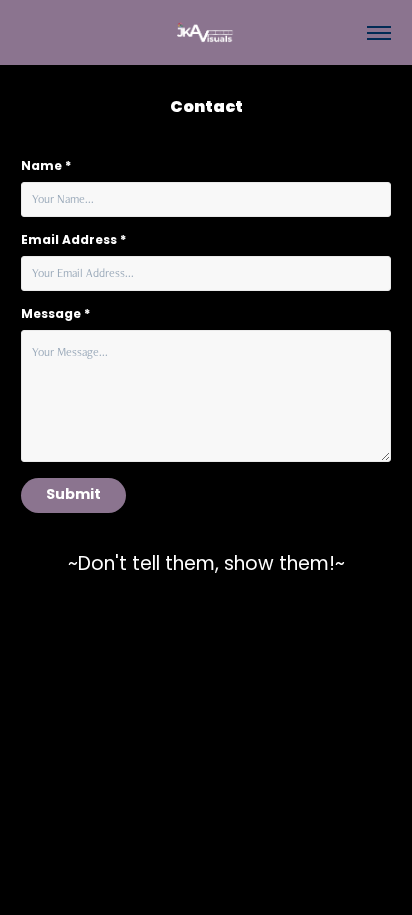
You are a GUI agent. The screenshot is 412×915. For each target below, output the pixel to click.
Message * (55, 315)
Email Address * (73, 241)
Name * (46, 167)
